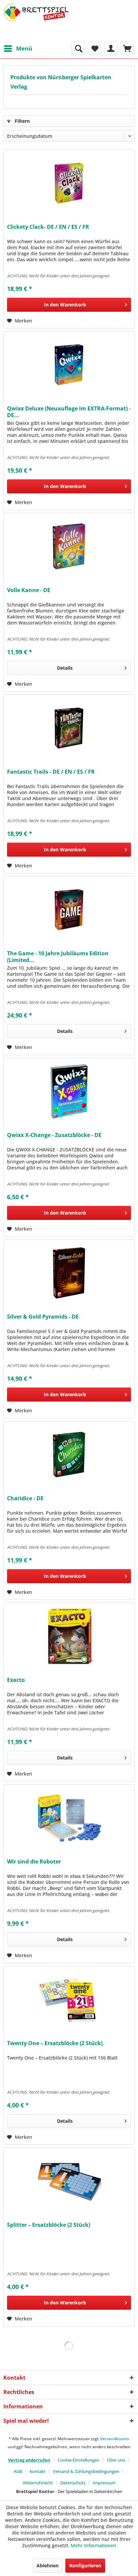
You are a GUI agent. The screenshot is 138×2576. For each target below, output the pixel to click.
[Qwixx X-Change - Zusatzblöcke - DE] (69, 1091)
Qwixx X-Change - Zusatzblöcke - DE (54, 1135)
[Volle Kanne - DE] (69, 547)
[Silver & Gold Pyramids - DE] (69, 1273)
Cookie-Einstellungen (79, 2460)
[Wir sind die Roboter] (69, 1818)
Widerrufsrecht (38, 2483)
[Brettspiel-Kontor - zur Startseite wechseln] (36, 21)
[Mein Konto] (111, 49)
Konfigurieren (85, 2565)
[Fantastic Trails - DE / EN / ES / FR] (69, 728)
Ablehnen (48, 2565)
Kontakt (38, 2471)
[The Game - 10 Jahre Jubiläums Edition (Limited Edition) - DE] (69, 910)
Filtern (22, 121)
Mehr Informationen (93, 2545)
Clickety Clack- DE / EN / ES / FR (48, 227)
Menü (24, 48)
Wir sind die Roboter (34, 1862)
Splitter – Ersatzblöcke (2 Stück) (49, 2225)
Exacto (16, 1680)
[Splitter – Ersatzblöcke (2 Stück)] (69, 2181)
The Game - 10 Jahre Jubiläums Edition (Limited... (58, 957)
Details (65, 668)
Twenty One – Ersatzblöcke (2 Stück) (55, 2043)
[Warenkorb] (127, 49)
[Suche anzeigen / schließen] (78, 49)
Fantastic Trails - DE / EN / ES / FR (51, 772)
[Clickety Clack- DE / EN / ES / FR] (69, 183)
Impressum (104, 2483)
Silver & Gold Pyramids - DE (43, 1317)
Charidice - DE (25, 1498)
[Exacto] (69, 1636)
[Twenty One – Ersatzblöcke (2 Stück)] (69, 2000)
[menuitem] (18, 49)
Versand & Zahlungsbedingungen (86, 2471)
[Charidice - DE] (69, 1455)
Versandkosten (115, 2439)
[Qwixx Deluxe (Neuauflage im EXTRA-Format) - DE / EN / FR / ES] (69, 365)
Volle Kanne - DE (29, 590)
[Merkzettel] (94, 49)
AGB (18, 2471)
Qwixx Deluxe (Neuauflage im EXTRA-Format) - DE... (69, 412)
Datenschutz (73, 2483)
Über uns (116, 2460)
